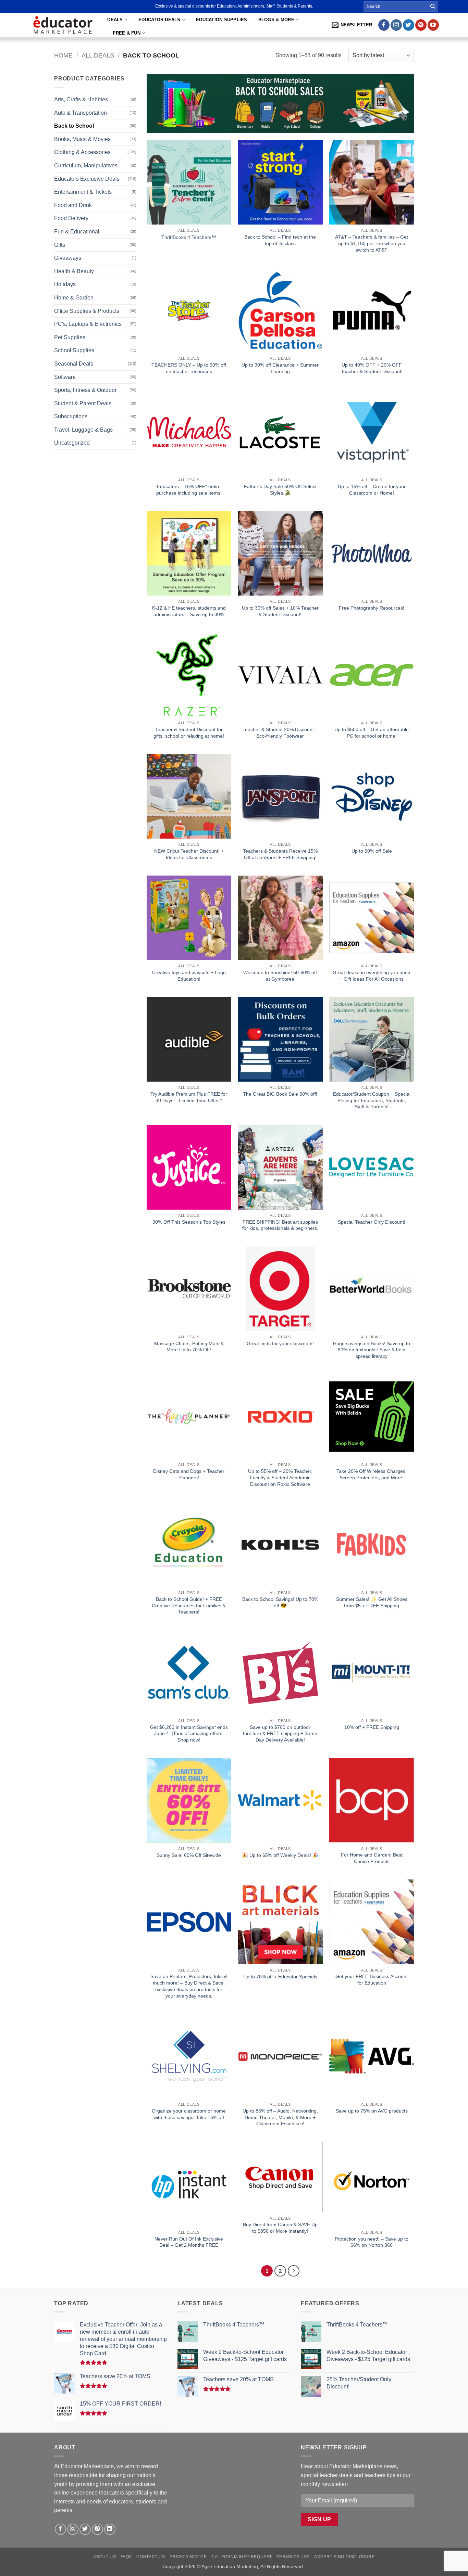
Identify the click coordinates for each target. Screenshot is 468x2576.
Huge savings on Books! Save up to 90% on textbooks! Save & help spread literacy (372, 1350)
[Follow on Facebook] (384, 25)
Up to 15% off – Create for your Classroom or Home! (372, 490)
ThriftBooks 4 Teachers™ (189, 237)
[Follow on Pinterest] (421, 25)
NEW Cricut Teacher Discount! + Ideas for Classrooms (189, 854)
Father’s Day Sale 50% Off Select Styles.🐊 (280, 490)
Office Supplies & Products (87, 311)
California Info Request (242, 2557)
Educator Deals (159, 20)
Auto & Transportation (81, 113)
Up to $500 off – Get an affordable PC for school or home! (372, 733)
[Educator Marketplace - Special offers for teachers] (63, 25)
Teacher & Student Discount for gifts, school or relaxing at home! (189, 733)
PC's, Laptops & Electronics (88, 324)
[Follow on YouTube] (433, 25)
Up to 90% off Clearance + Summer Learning (280, 368)
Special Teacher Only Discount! (372, 1222)
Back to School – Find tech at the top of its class (280, 240)
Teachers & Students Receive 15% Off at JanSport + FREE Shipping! (280, 854)
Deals (115, 20)
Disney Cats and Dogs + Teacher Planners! (189, 1474)
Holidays (65, 284)
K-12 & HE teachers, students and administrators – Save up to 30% (189, 611)
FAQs (126, 2557)
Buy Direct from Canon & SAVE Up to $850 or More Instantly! (280, 2228)
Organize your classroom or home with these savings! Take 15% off (189, 2114)
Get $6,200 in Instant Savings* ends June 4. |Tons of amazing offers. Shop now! (189, 1733)
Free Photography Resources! (372, 608)
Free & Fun (127, 33)
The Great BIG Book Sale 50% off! (280, 1094)
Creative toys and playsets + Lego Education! (189, 976)
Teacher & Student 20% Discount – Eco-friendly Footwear (280, 733)
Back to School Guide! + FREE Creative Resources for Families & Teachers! (189, 1605)
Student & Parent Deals (83, 403)
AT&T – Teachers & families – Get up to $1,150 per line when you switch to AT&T (372, 243)
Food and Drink (73, 205)
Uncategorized (72, 443)
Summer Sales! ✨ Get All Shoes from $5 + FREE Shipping (372, 1602)
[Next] (294, 2271)
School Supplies (74, 350)
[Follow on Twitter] (409, 25)
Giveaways (68, 258)
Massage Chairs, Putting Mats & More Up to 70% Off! (189, 1347)
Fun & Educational (77, 232)
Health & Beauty (74, 271)
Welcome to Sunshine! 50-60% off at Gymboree (280, 976)
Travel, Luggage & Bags (83, 430)
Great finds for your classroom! (280, 1343)
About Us (104, 2557)
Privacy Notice (188, 2557)
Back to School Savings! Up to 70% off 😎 (280, 1602)
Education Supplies (222, 20)
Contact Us (151, 2557)
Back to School (74, 126)
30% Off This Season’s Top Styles (189, 1222)
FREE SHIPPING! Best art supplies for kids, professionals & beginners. (280, 1225)
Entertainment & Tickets (83, 192)
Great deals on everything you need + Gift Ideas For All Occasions (372, 976)
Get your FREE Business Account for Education (372, 1980)
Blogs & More (276, 20)
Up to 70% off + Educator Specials (280, 1977)
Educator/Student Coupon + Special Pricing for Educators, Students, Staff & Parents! (372, 1100)
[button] (352, 25)
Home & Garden (74, 298)
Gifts (60, 245)
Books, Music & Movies (82, 139)
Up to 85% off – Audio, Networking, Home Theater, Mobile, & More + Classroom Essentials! (280, 2117)
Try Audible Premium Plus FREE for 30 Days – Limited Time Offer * (189, 1097)
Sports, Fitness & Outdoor (85, 390)
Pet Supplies (70, 337)
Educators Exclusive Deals (87, 179)
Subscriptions (71, 416)
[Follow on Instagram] (396, 25)
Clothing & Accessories (82, 152)
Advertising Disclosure (344, 2557)
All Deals (98, 55)
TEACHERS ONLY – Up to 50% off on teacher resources (189, 368)
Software (65, 377)
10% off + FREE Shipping (372, 1727)
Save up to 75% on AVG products (372, 2111)
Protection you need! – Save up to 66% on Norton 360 (372, 2242)
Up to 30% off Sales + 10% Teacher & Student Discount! (280, 611)
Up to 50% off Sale (372, 851)
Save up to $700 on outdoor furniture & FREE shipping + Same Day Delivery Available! (280, 1733)
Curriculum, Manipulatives (86, 165)
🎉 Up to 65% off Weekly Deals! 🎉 (280, 1855)
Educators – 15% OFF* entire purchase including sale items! (189, 490)
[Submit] (433, 7)
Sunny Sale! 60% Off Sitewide (189, 1855)
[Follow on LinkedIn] (110, 2529)
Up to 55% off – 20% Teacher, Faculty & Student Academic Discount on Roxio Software (280, 1477)
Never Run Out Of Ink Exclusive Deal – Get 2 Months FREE (189, 2242)
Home (63, 55)
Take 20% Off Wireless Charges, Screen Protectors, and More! (372, 1474)
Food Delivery (71, 218)
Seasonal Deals (74, 364)
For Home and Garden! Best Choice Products (372, 1858)
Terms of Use (293, 2557)
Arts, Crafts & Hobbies (81, 99)
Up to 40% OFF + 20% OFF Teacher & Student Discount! (372, 368)
